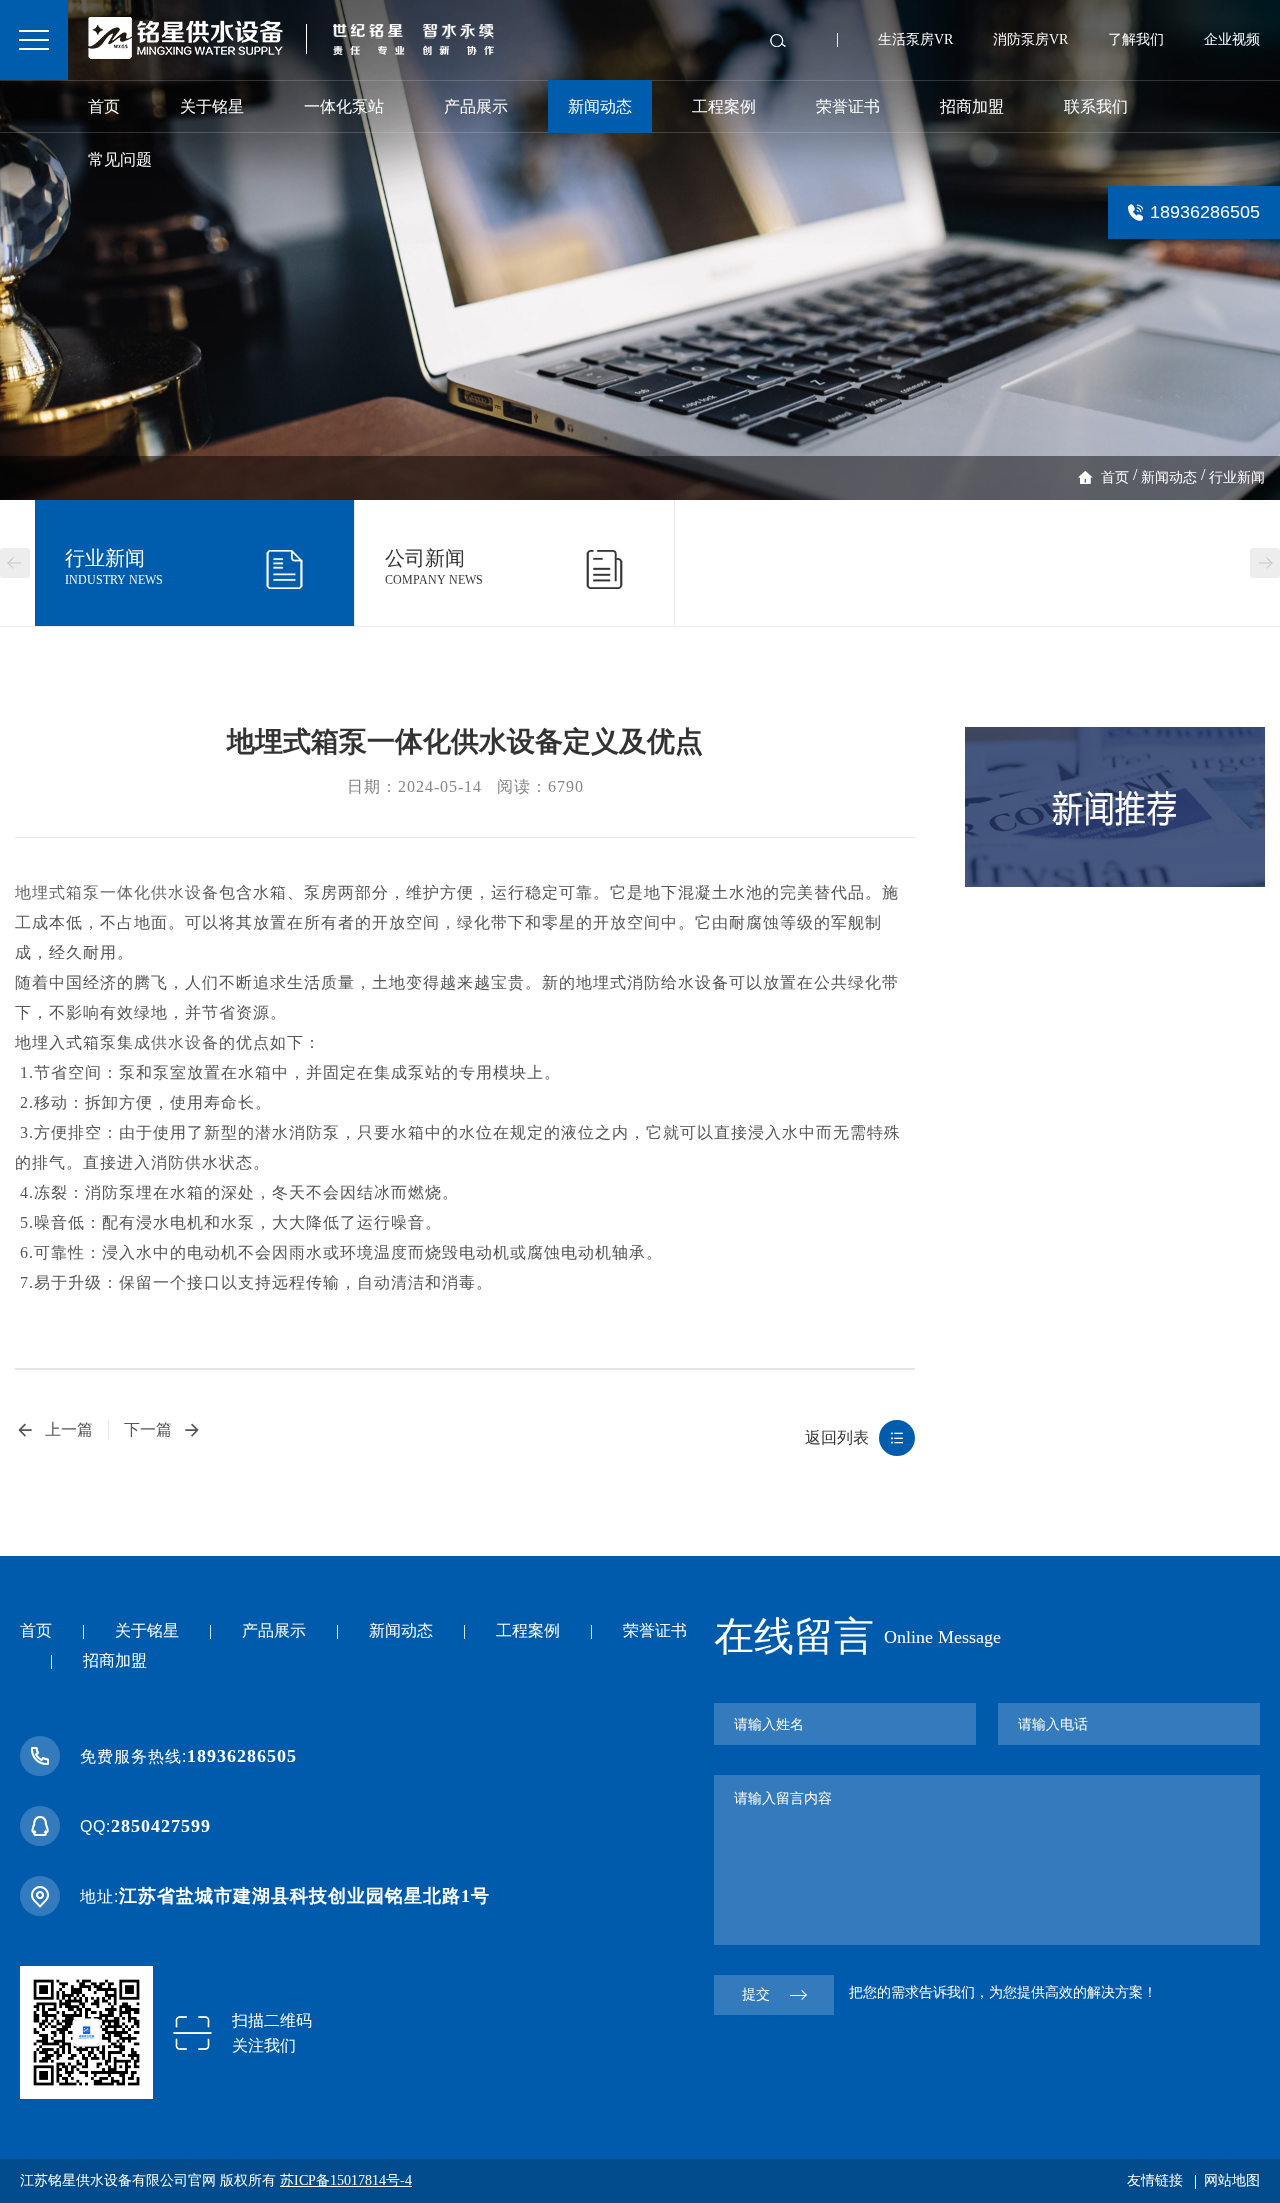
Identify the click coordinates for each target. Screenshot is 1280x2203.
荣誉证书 (848, 106)
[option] (640, 250)
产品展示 (476, 106)
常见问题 (120, 159)
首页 (104, 106)
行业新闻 (1237, 477)
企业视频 (1232, 39)
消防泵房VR (1030, 39)
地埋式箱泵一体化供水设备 (117, 892)
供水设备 (185, 1042)
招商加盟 (972, 106)
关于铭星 (212, 106)
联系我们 (1096, 106)
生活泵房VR (915, 39)
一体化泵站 (344, 106)
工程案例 (724, 106)
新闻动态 (600, 106)
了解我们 (1136, 39)
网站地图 (1232, 2180)
